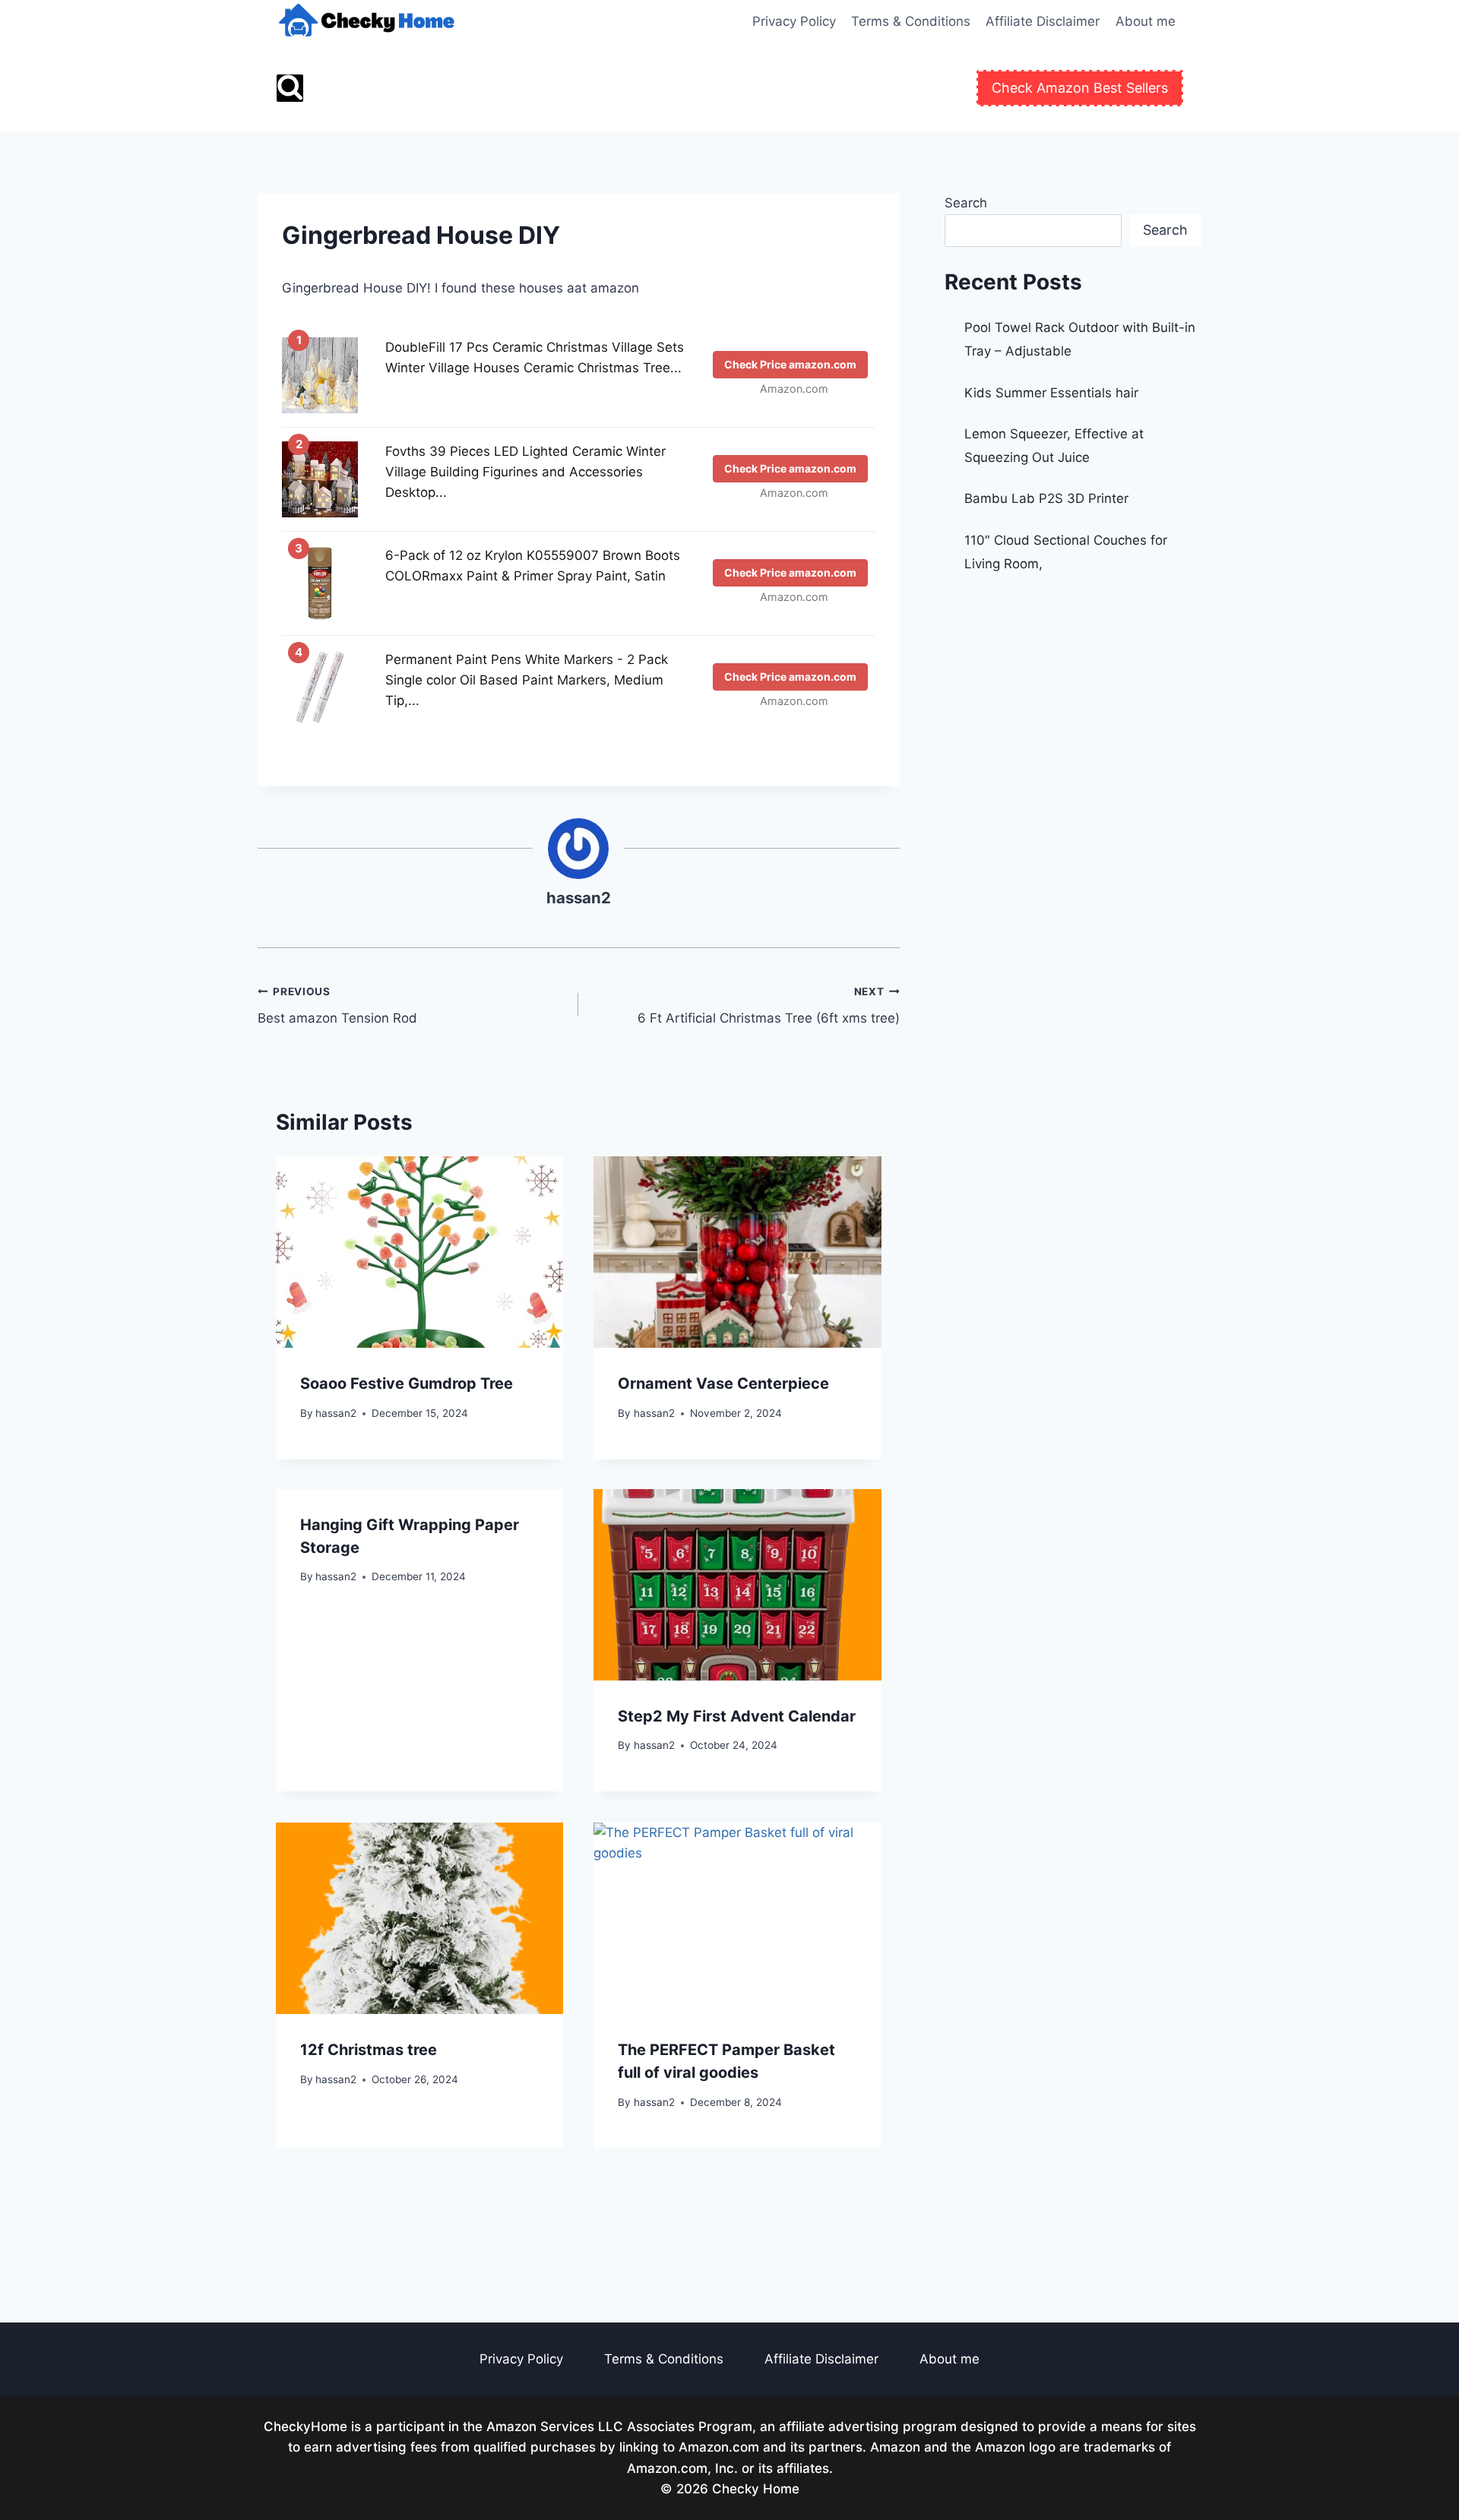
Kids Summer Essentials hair (1051, 393)
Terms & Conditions (911, 21)
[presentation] (419, 1252)
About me (1146, 21)
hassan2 (579, 898)
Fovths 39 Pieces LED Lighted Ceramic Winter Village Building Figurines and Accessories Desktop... (525, 472)
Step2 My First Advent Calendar (737, 1716)
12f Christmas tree (369, 2050)
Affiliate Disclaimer (1043, 21)
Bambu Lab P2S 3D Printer (1046, 498)
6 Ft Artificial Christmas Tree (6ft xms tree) (768, 1005)
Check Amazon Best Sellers (1080, 88)
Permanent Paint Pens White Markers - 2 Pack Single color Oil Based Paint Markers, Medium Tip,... (527, 680)
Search (966, 203)
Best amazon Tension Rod (337, 1005)
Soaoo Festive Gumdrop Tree (407, 1383)
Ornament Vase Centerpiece (723, 1383)
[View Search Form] (290, 88)
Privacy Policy (794, 21)
